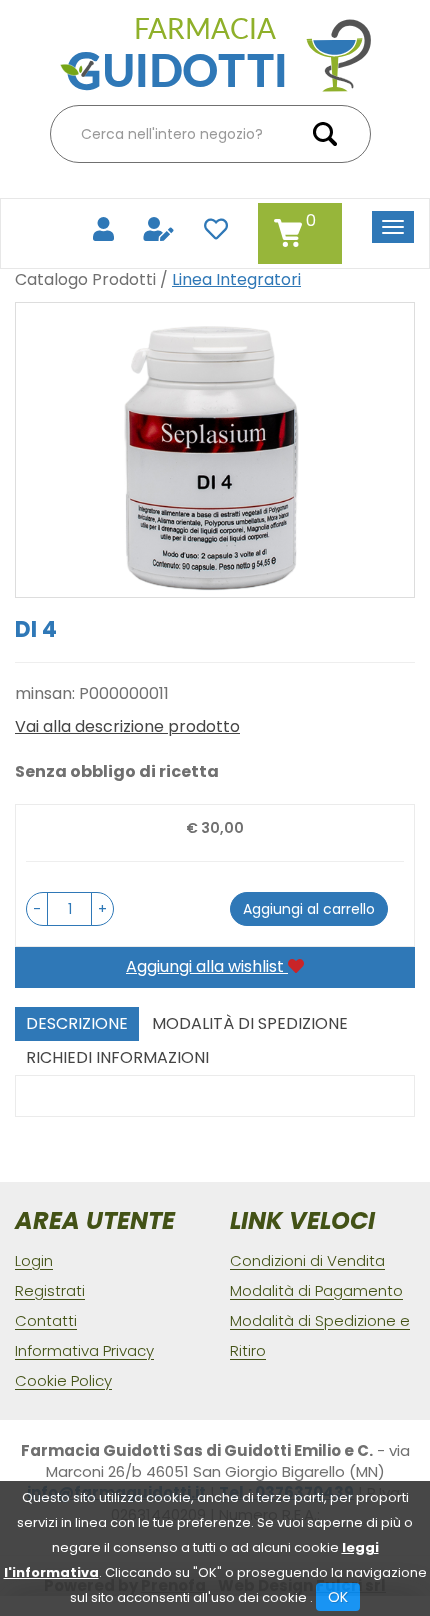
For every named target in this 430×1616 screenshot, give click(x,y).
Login (34, 1260)
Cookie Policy (63, 1380)
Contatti (46, 1320)
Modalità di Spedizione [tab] (250, 1023)
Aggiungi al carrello (309, 909)
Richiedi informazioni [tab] (117, 1057)
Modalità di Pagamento (316, 1290)
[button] (37, 909)
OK (338, 1597)
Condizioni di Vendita (307, 1260)
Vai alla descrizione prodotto (127, 727)
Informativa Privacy (84, 1350)
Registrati (50, 1290)
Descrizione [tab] (77, 1023)
